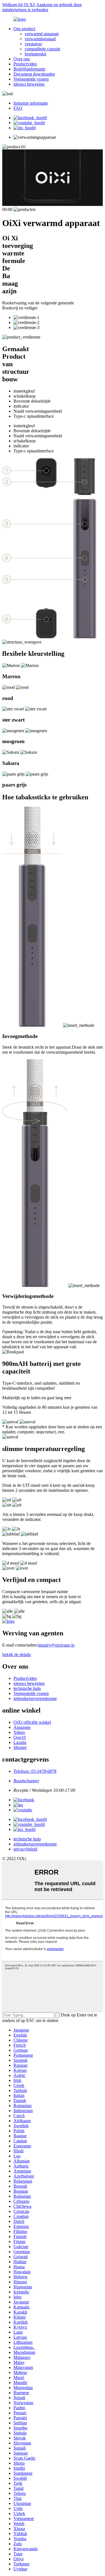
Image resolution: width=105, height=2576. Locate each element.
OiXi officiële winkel (32, 1722)
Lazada (20, 1742)
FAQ (18, 108)
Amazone (22, 1727)
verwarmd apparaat (42, 34)
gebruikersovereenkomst (35, 1698)
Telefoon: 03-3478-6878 (35, 1771)
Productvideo (25, 64)
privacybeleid (25, 1849)
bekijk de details (17, 1655)
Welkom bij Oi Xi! (19, 5)
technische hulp (27, 1688)
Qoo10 (20, 1737)
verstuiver (33, 44)
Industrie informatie (31, 103)
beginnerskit (35, 54)
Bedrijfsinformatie (29, 69)
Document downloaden (34, 74)
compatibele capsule (42, 49)
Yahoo (19, 1732)
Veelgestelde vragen (31, 79)
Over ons (22, 59)
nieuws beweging (29, 84)
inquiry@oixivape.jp (56, 1645)
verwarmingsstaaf (40, 39)
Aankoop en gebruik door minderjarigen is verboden (42, 7)
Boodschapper (26, 1781)
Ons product (24, 29)
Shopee (20, 1747)
